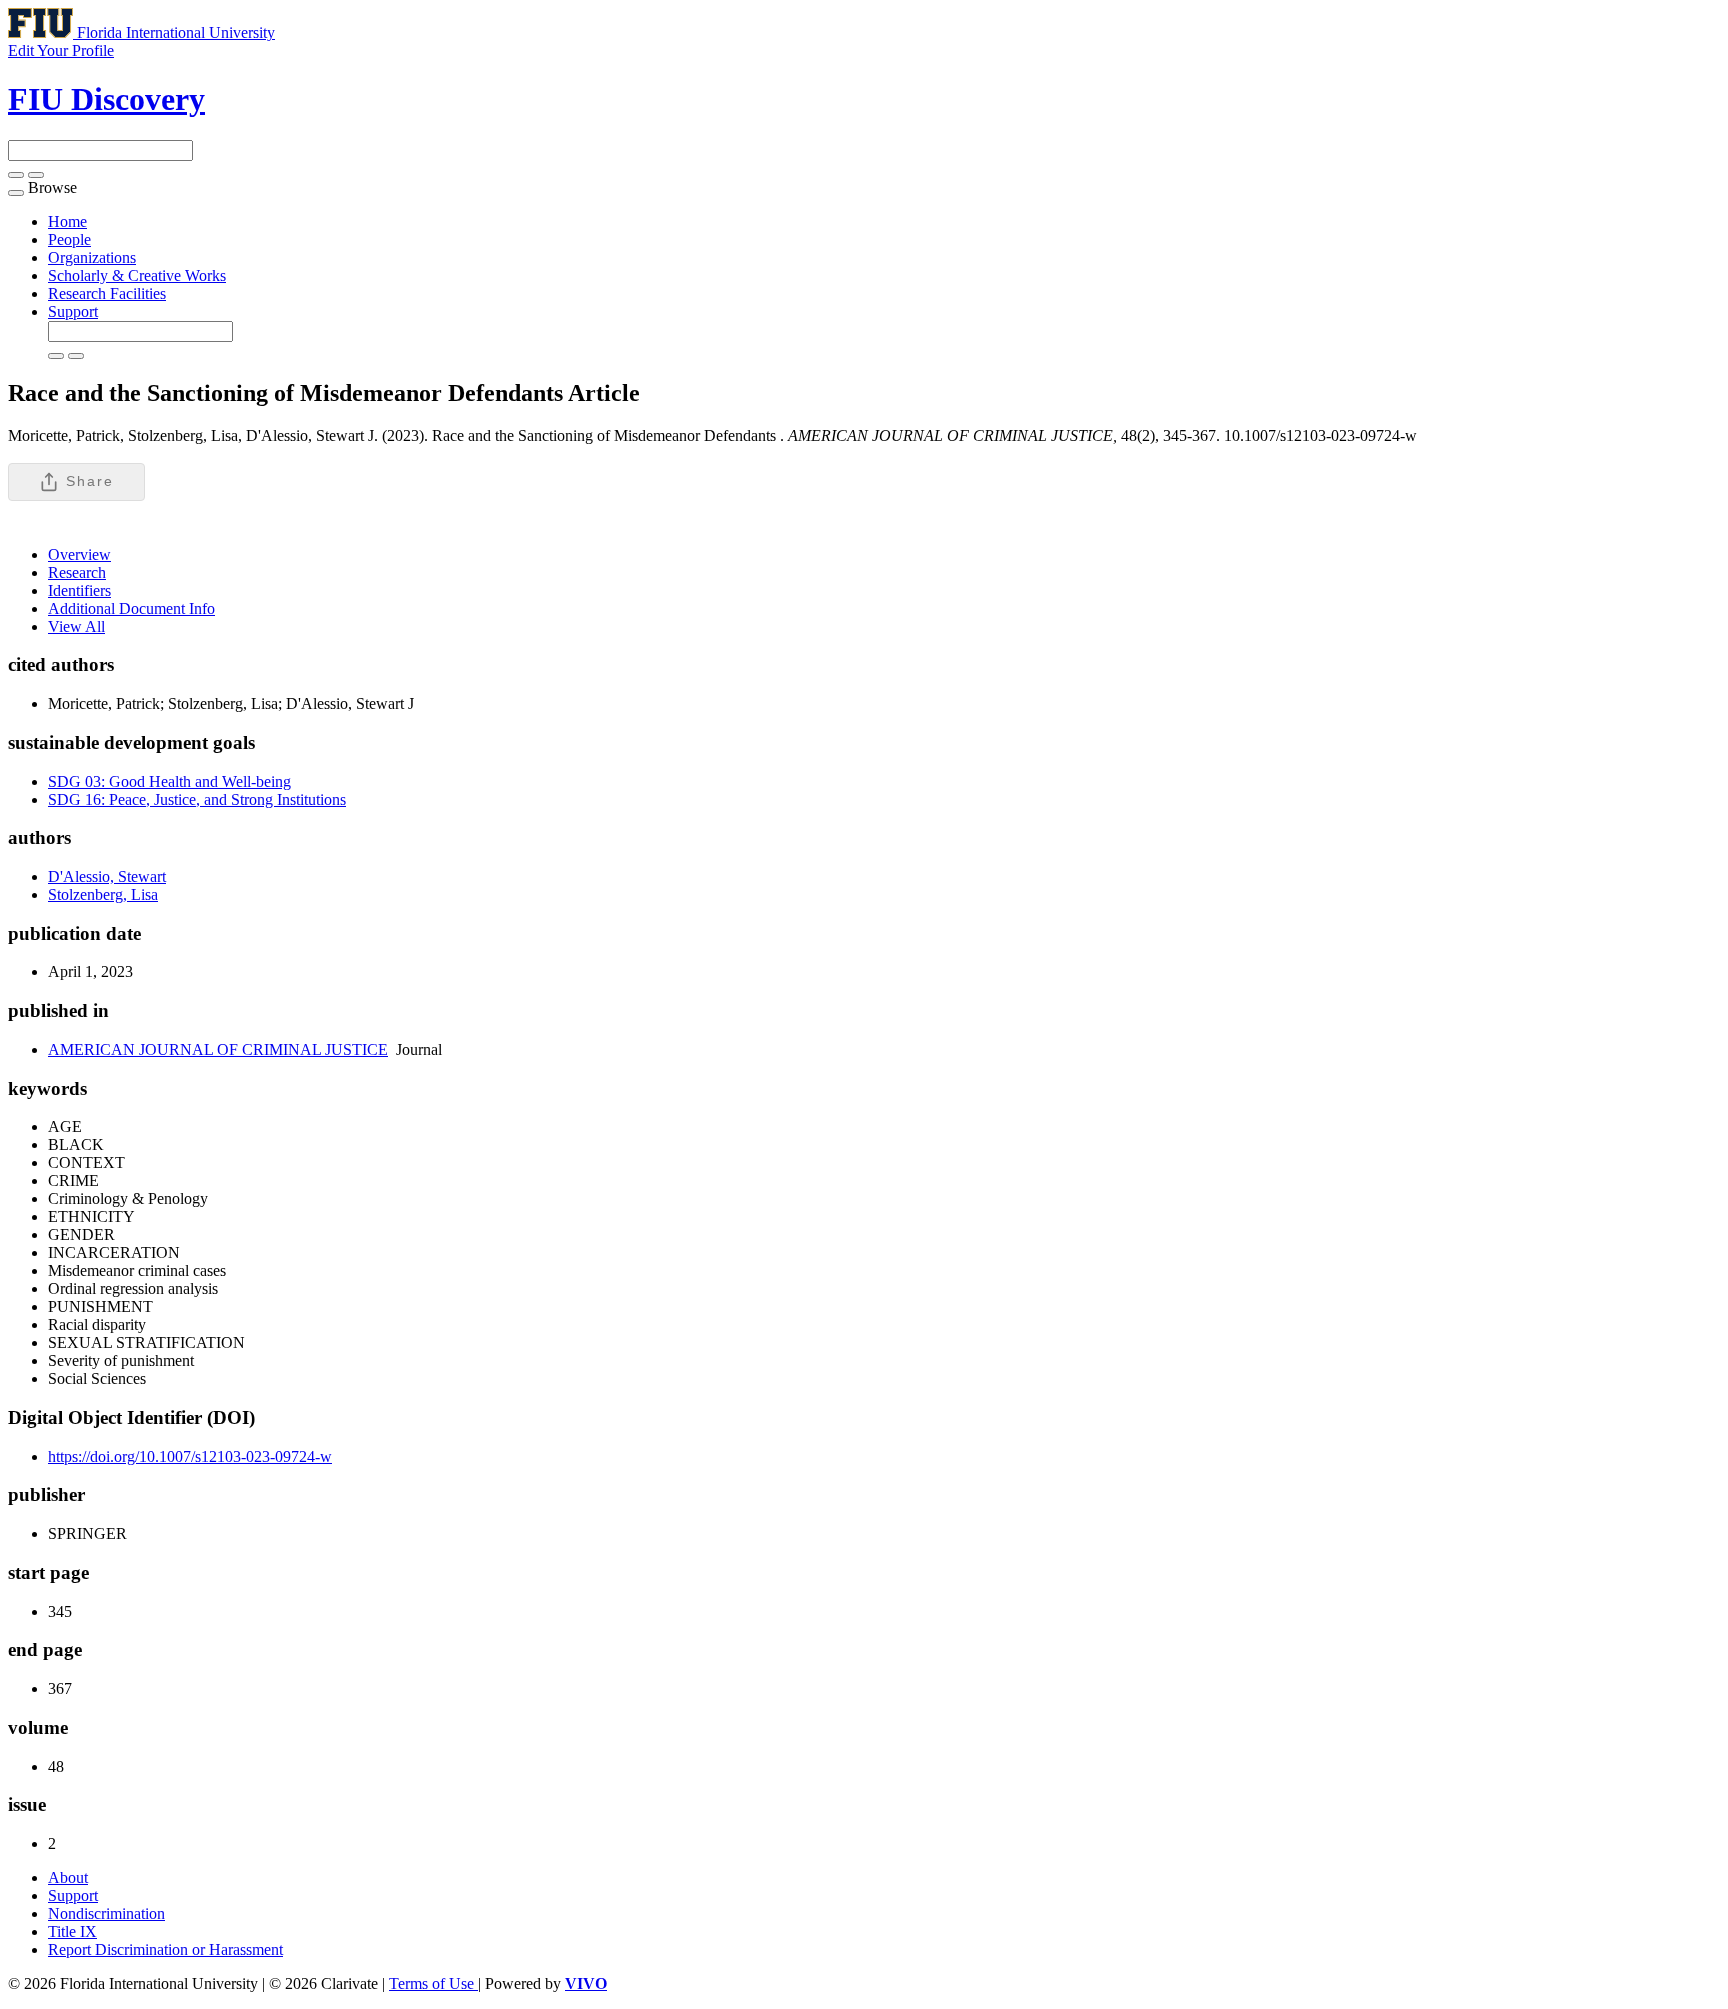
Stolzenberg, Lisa (103, 894)
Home (67, 221)
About (68, 1877)
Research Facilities (107, 293)
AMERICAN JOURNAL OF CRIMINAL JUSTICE (218, 1049)
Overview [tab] (79, 554)
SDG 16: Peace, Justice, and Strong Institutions (197, 799)
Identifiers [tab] (79, 590)
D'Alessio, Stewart (107, 876)
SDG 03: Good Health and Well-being (169, 781)
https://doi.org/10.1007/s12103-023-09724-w (190, 1456)
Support (73, 311)
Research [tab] (77, 572)
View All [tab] (76, 626)
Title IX (72, 1931)
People (69, 239)
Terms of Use (433, 1983)
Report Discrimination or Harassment (165, 1949)
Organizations (92, 257)
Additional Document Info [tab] (131, 608)
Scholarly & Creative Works (137, 275)
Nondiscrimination (106, 1913)
